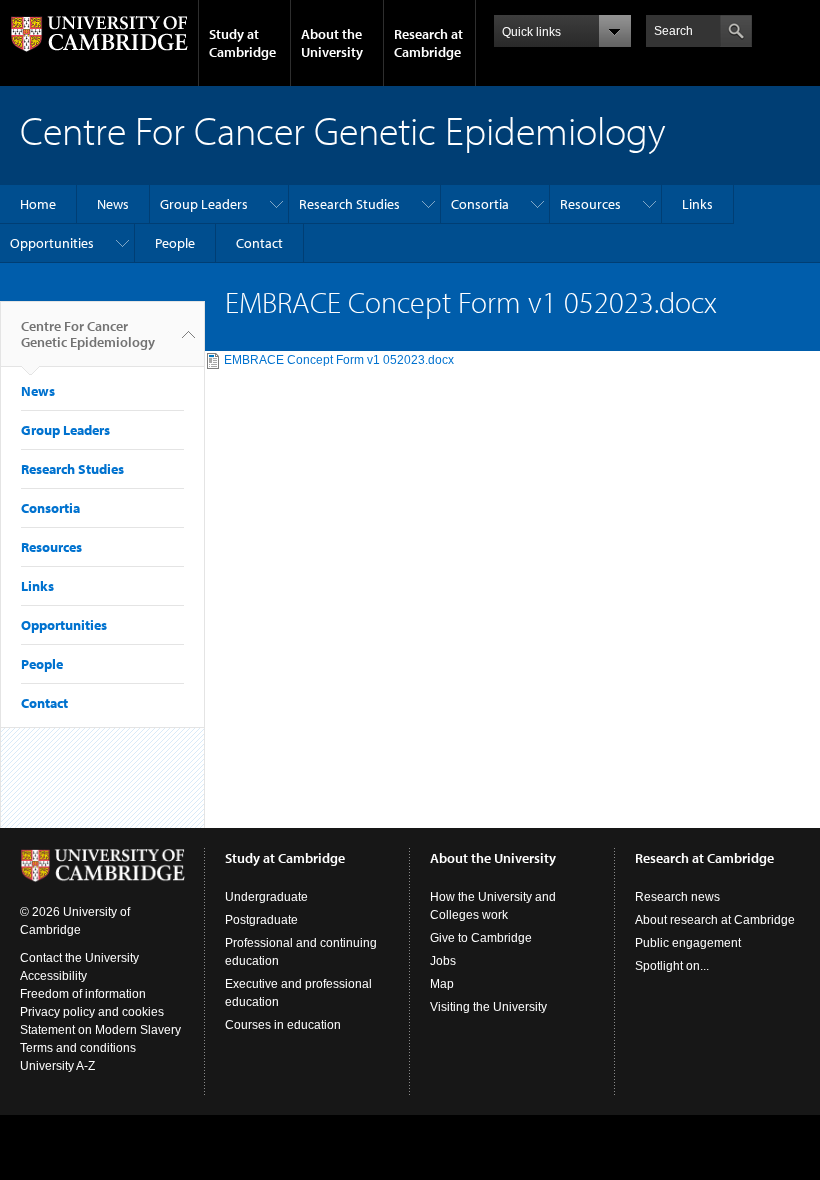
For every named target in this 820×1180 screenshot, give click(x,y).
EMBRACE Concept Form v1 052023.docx (339, 360)
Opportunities (52, 243)
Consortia (480, 204)
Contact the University (79, 958)
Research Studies (349, 204)
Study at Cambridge (242, 43)
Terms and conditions (78, 1048)
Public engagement (688, 943)
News (113, 204)
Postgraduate (261, 920)
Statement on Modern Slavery (100, 1030)
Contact (259, 243)
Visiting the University (488, 1007)
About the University (332, 43)
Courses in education (283, 1025)
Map (442, 984)
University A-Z (57, 1066)
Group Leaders (204, 204)
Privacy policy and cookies (92, 1012)
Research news (677, 897)
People (175, 243)
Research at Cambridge (428, 43)
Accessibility (53, 976)
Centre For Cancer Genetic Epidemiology (88, 334)
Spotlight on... (672, 966)
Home (38, 204)
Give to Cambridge (481, 938)
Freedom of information (83, 994)
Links (697, 204)
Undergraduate (266, 897)
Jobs (443, 961)
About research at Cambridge (715, 920)
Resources (590, 204)
